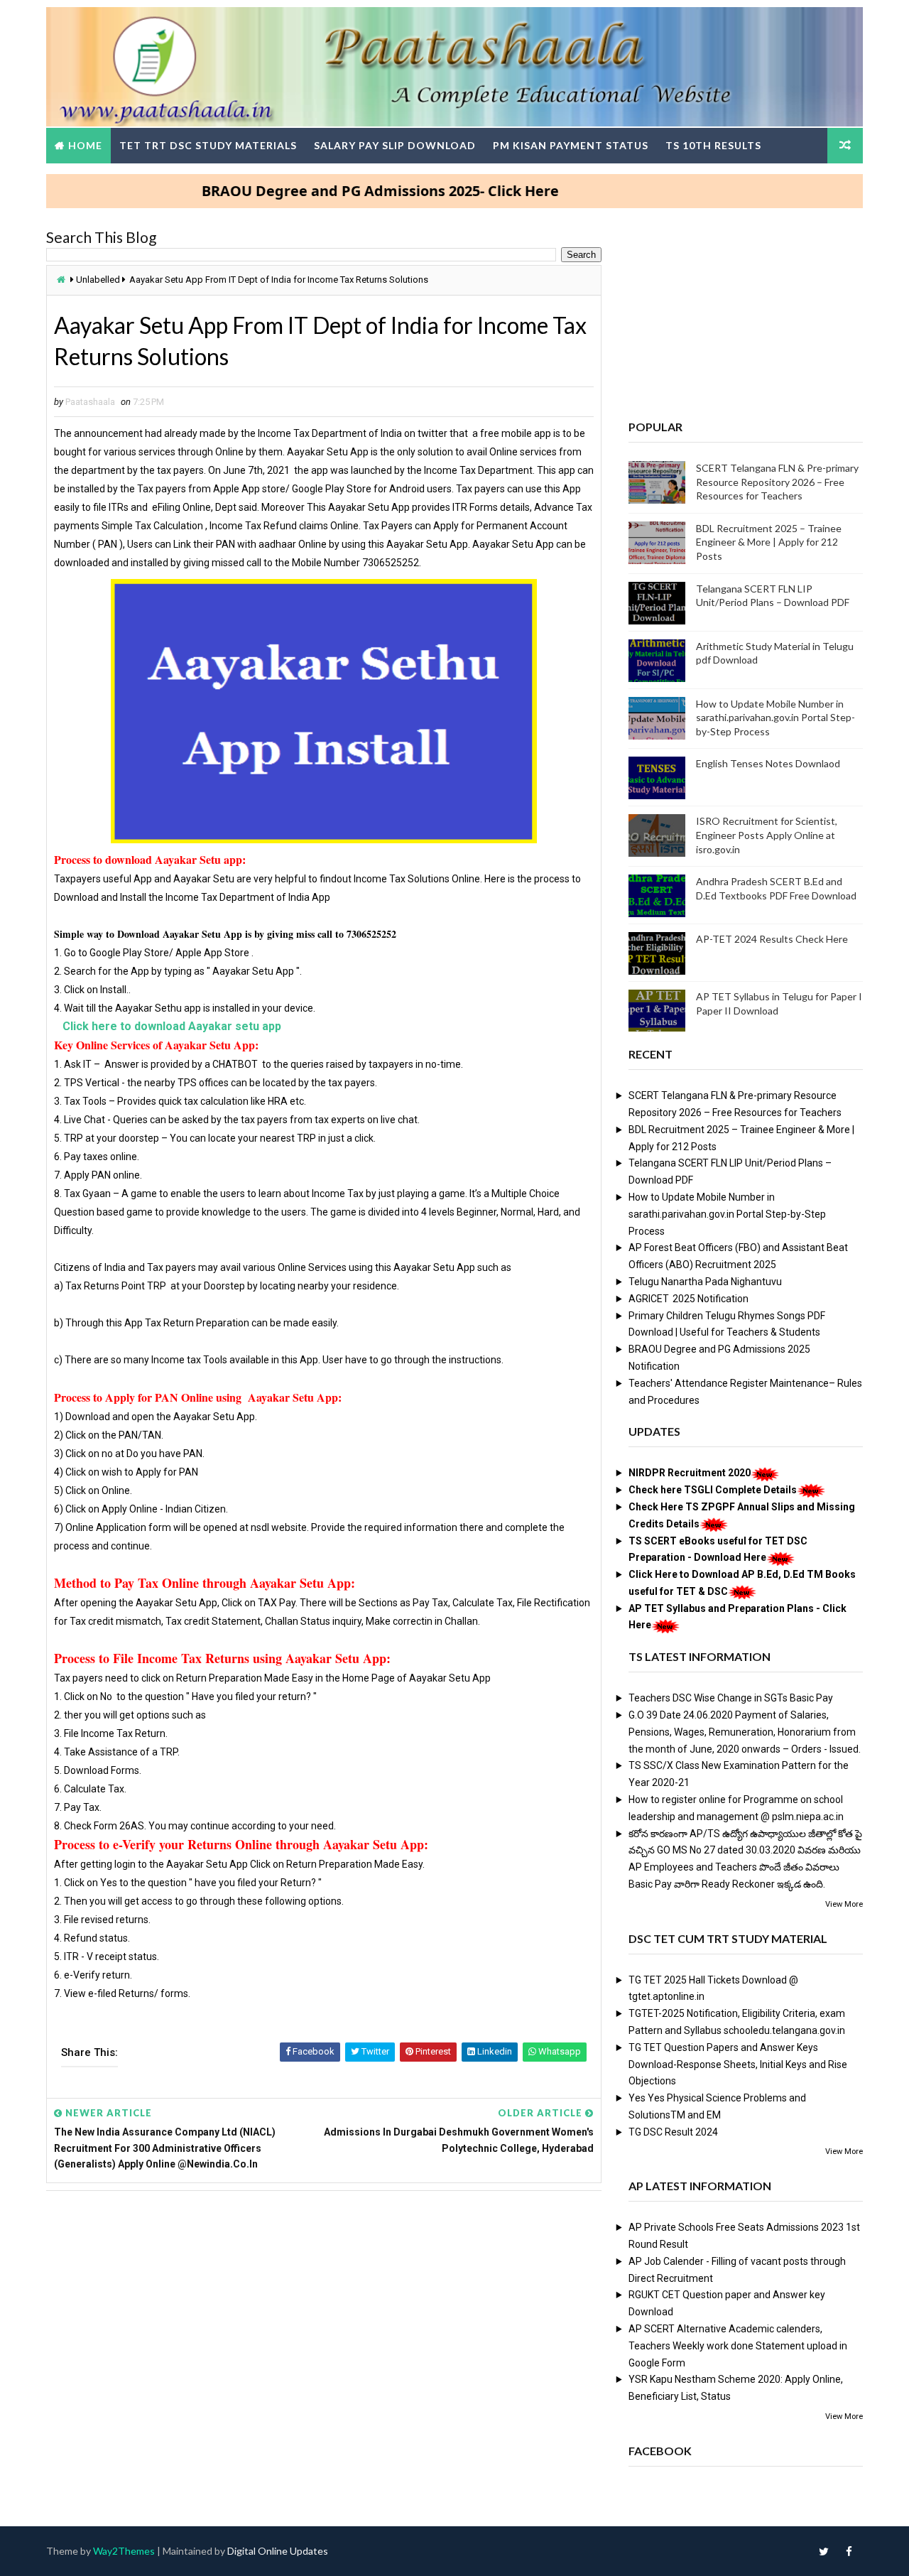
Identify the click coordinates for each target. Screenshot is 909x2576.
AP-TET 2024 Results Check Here (772, 939)
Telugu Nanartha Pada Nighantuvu (705, 1282)
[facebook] (849, 2551)
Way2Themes (124, 2551)
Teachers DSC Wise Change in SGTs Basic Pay (731, 1698)
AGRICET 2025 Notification (688, 1299)
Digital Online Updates (278, 2551)
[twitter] (824, 2551)
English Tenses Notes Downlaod (768, 763)
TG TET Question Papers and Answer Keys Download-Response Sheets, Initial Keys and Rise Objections (738, 2064)
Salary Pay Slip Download (395, 145)
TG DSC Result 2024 (673, 2132)
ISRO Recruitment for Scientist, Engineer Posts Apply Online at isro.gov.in (767, 835)
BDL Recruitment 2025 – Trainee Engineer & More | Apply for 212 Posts (769, 542)
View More (844, 1904)
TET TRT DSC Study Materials (208, 145)
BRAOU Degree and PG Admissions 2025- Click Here (332, 191)
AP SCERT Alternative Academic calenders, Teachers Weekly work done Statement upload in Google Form (738, 2346)
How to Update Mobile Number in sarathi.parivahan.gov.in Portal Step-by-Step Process (775, 718)
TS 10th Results (713, 145)
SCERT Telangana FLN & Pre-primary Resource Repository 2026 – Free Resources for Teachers (777, 482)
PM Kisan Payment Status (571, 145)
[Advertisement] (324, 2310)
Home (85, 145)
